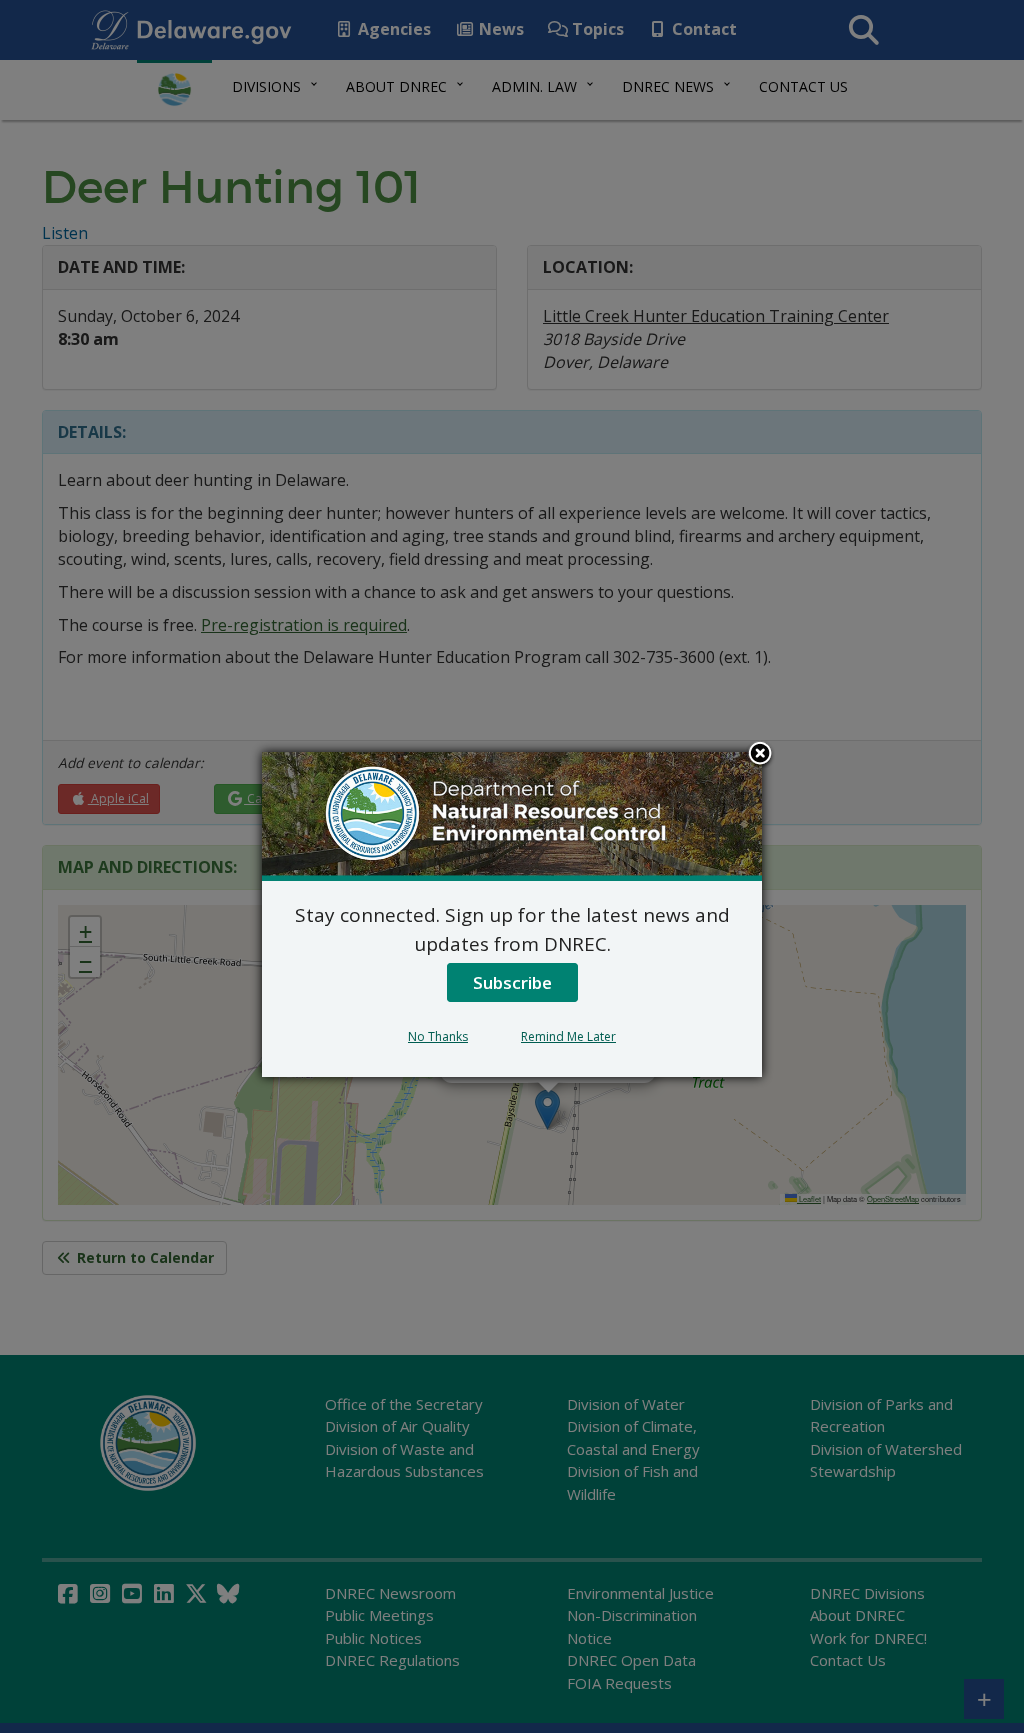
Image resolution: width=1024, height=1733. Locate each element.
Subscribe (512, 982)
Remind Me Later (568, 1036)
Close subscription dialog (760, 755)
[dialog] (512, 914)
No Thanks (438, 1036)
